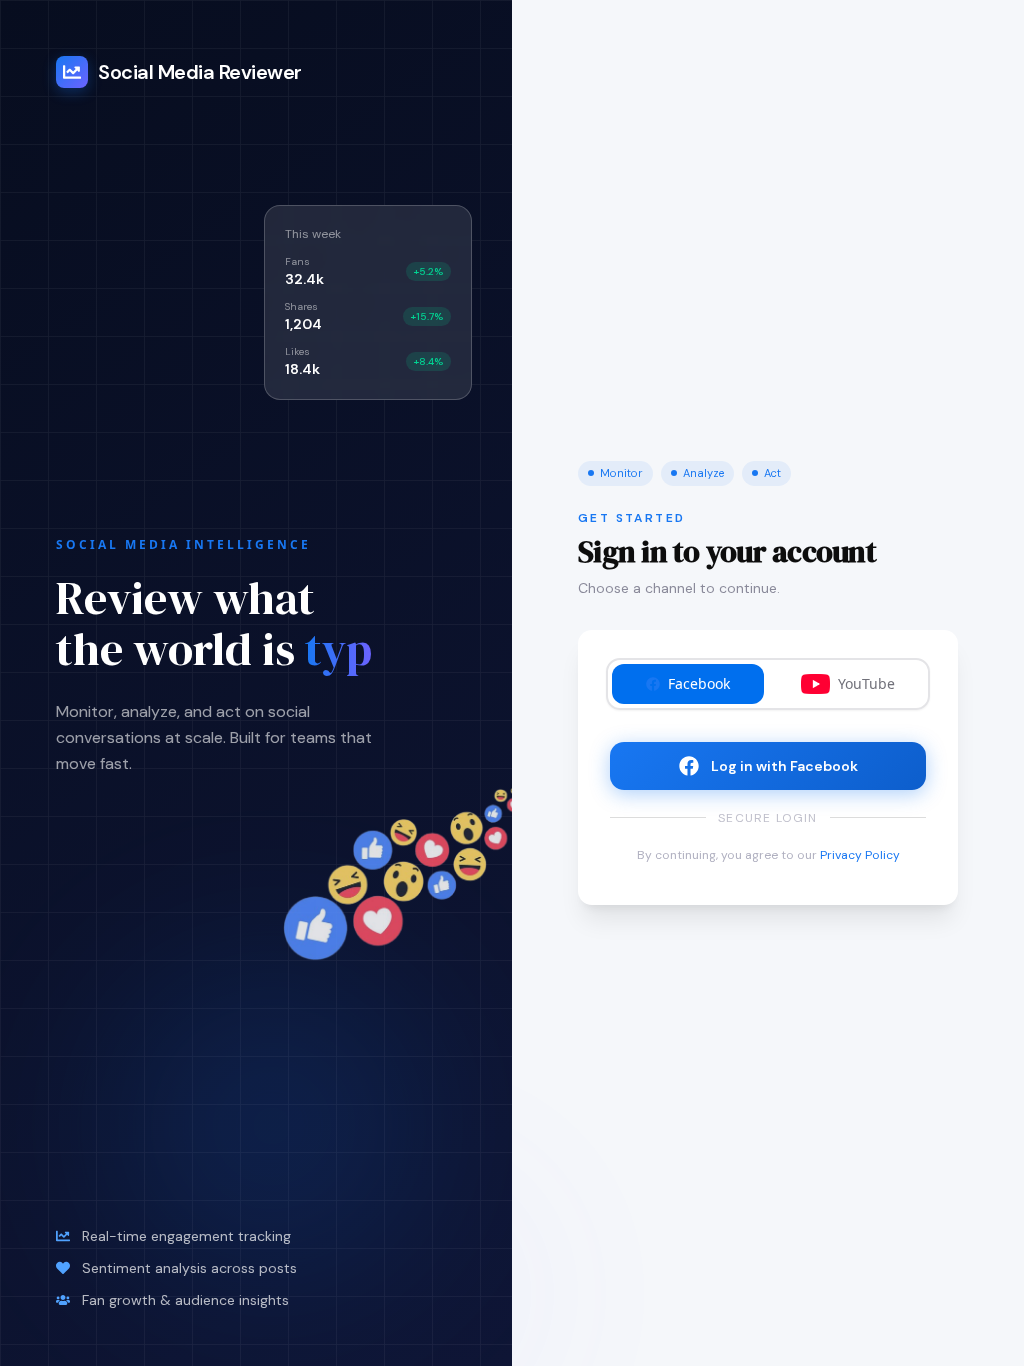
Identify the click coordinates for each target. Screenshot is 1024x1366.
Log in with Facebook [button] (784, 766)
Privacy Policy (860, 855)
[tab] (688, 684)
